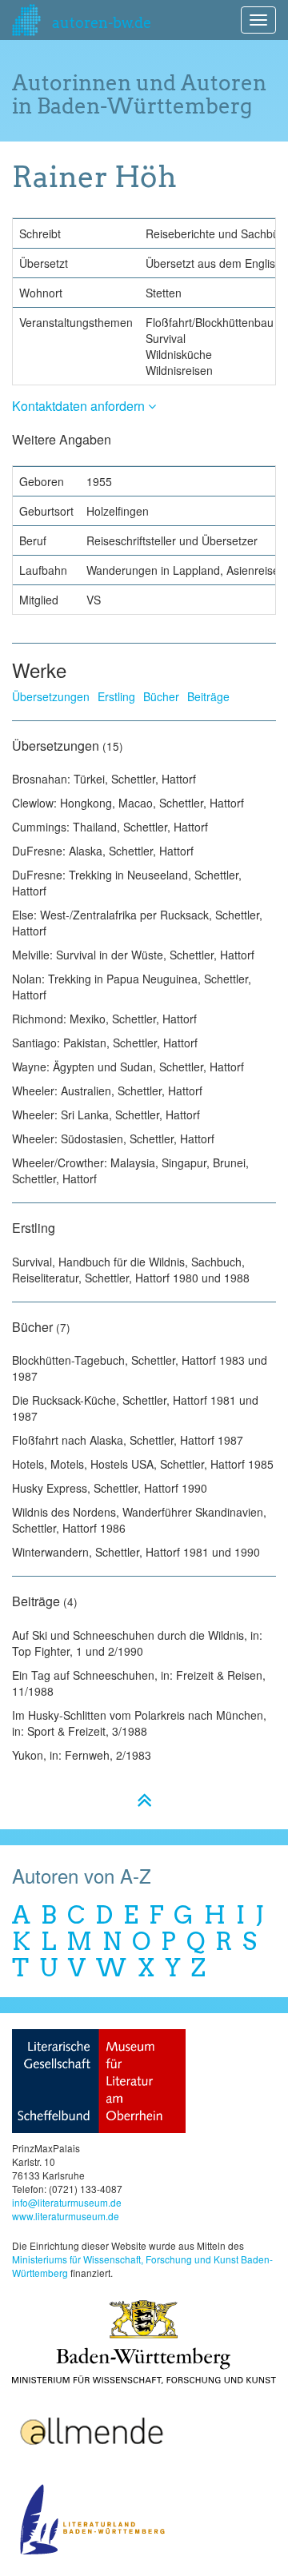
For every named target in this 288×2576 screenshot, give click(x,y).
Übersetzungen (51, 696)
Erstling (116, 696)
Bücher (161, 696)
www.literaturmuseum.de (66, 2216)
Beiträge (208, 696)
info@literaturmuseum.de (67, 2202)
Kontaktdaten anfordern (80, 406)
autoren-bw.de (100, 23)
